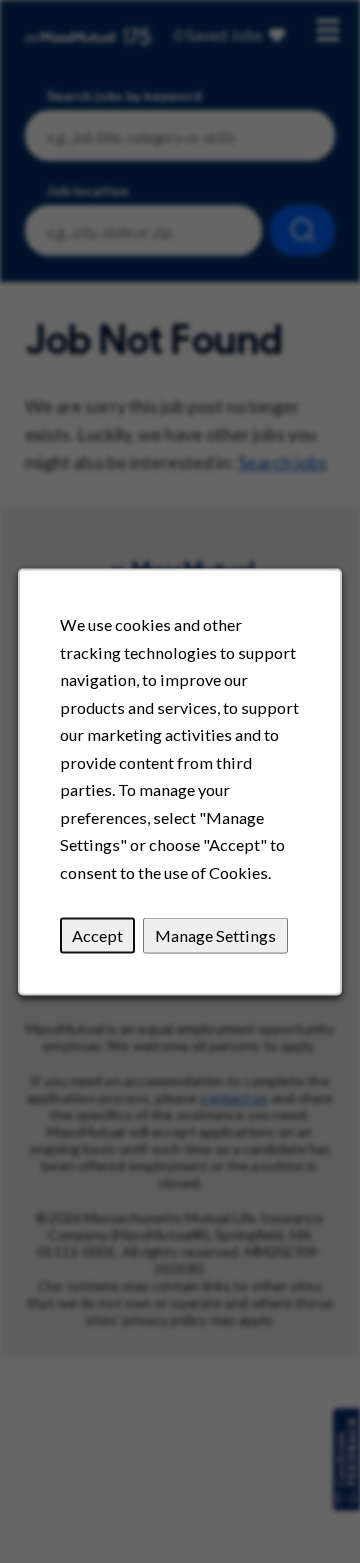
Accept (97, 934)
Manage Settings (215, 934)
